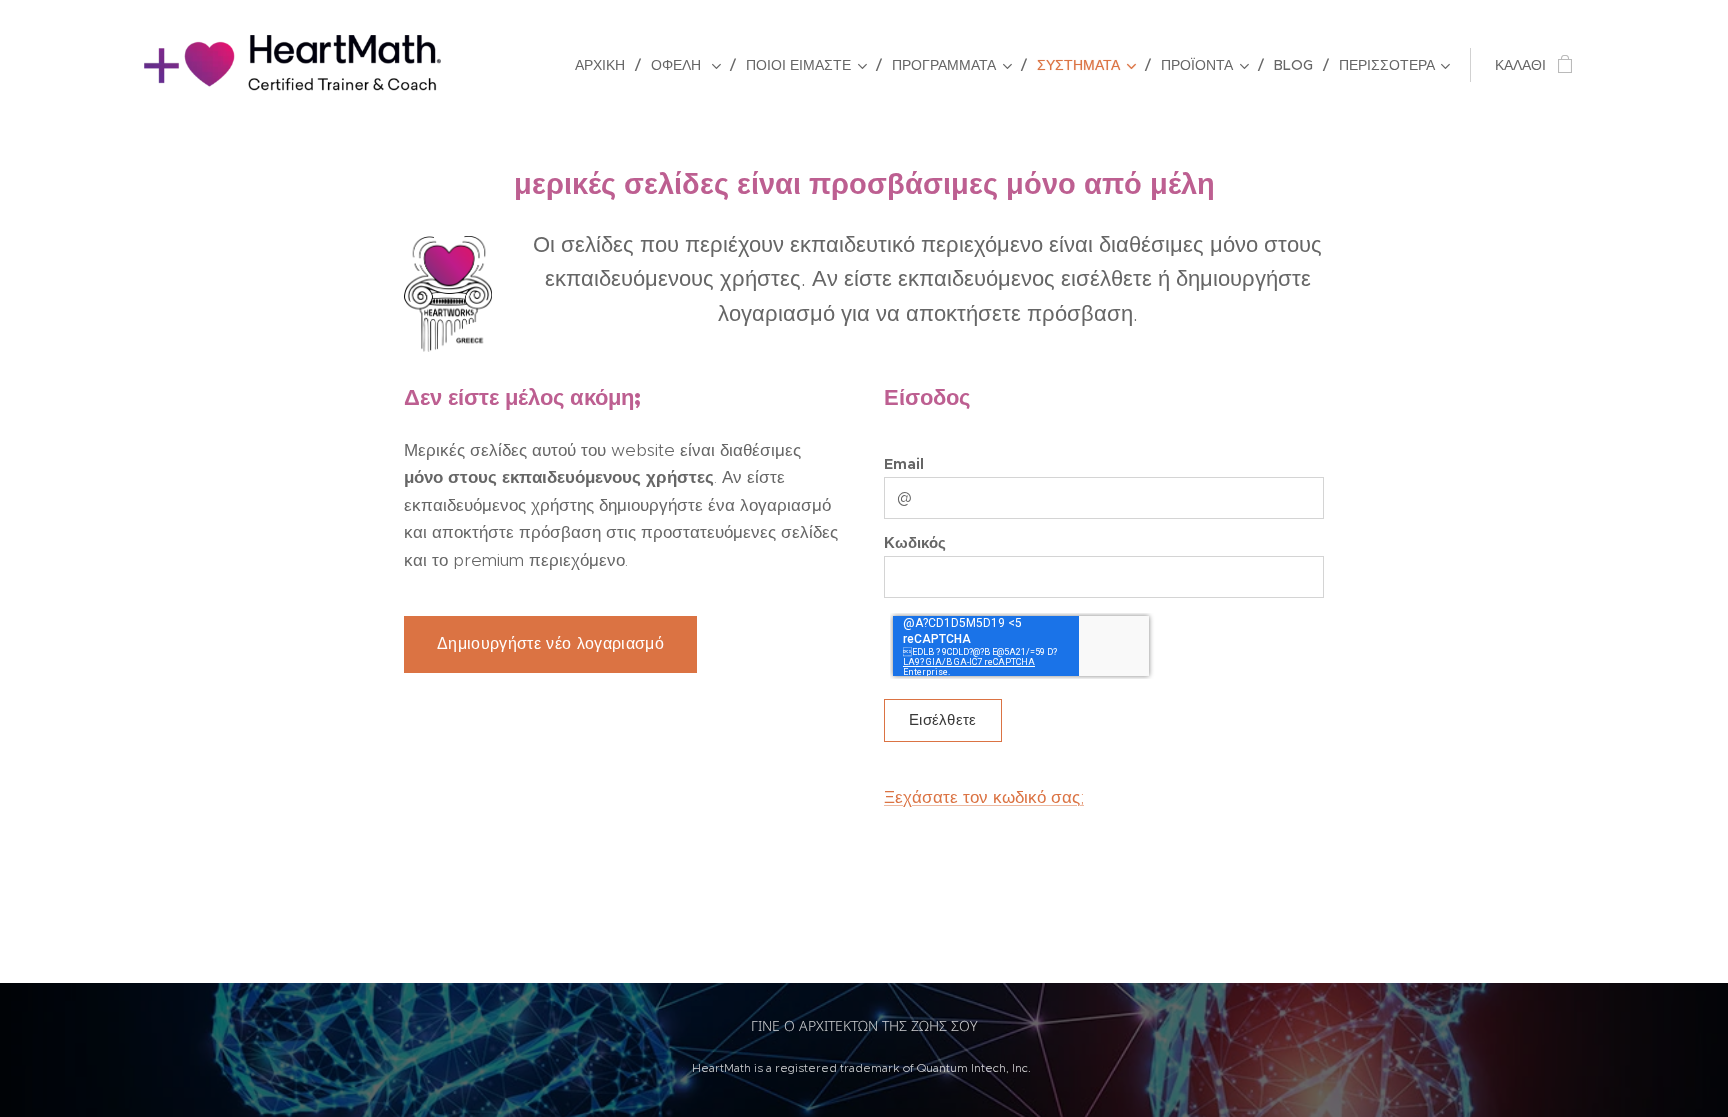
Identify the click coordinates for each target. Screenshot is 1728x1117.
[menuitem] (605, 65)
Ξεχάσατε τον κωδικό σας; (984, 797)
